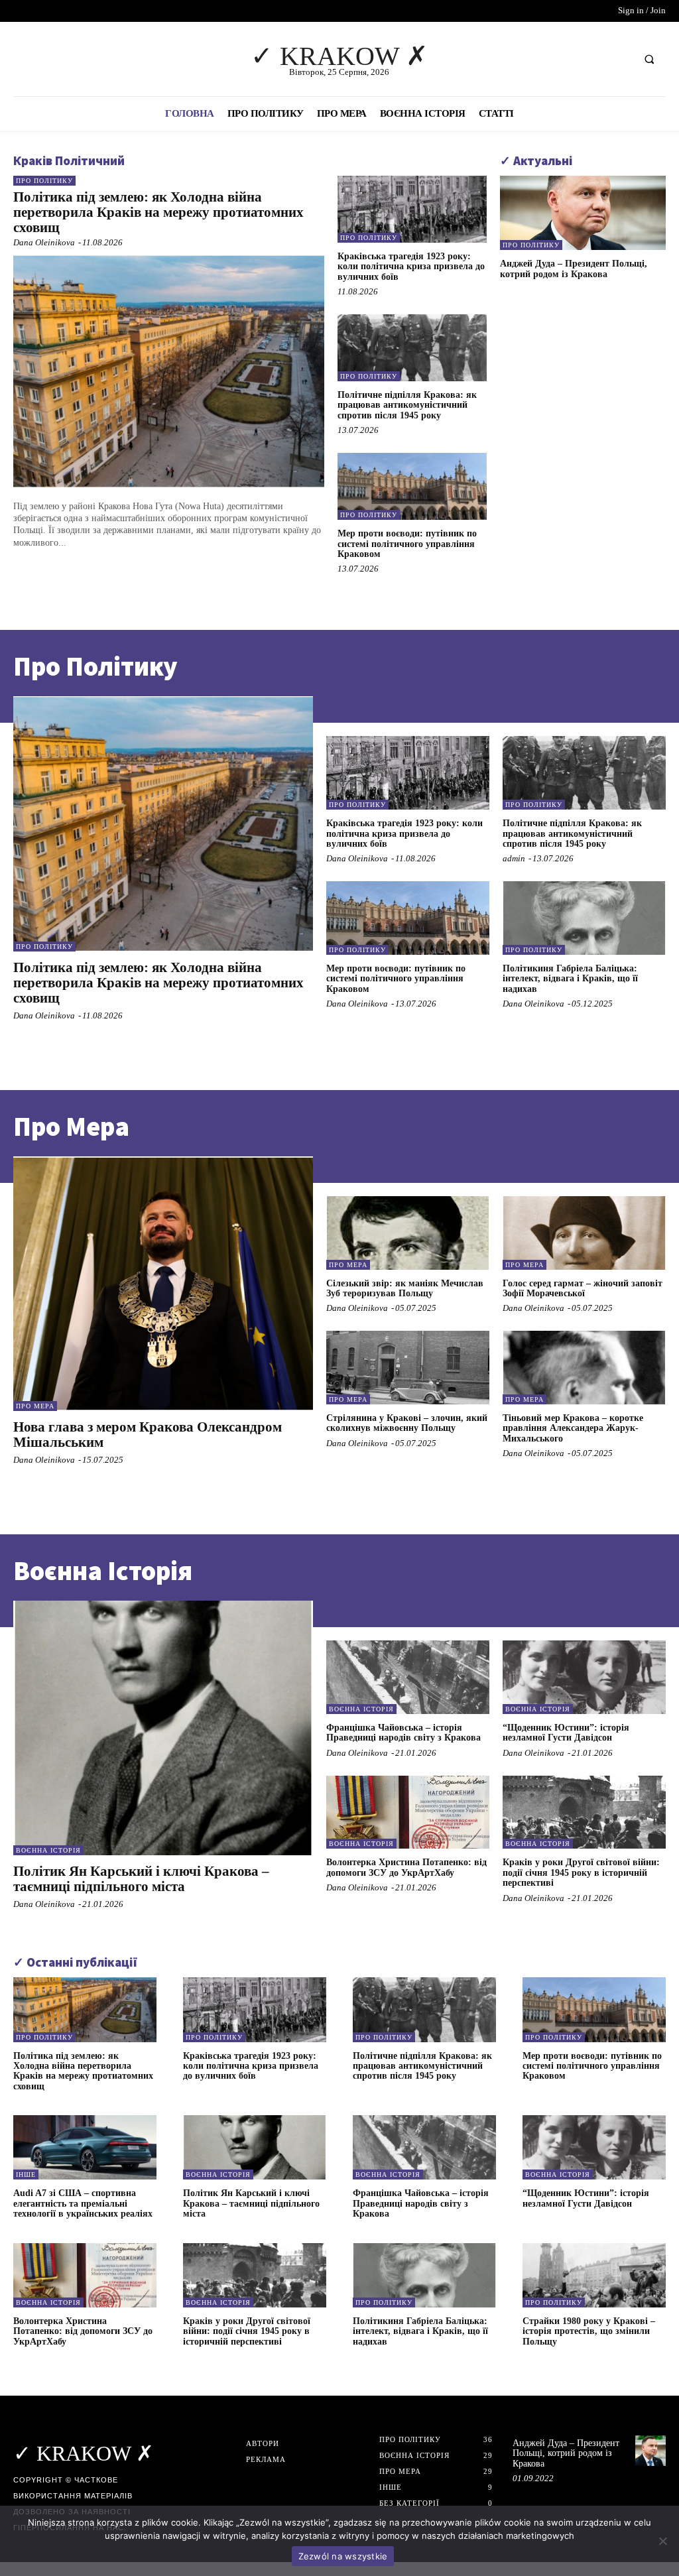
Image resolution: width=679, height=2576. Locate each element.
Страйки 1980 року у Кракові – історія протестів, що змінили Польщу (589, 2331)
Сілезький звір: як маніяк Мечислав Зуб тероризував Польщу (405, 1288)
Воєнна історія (48, 1850)
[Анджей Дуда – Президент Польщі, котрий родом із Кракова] (583, 213)
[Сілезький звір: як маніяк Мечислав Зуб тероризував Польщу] (408, 1233)
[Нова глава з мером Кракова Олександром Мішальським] (163, 1284)
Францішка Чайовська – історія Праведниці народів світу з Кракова (403, 1733)
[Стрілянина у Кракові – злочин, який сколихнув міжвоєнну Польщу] (408, 1368)
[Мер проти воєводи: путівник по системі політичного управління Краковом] (412, 486)
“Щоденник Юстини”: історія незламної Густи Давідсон (566, 1733)
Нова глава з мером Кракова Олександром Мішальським (148, 1435)
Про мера (35, 1406)
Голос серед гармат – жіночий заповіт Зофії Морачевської (583, 1288)
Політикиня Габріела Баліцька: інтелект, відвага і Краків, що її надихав (570, 979)
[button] (649, 59)
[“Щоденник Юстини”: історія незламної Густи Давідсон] (584, 1677)
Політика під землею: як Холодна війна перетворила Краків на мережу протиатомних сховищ (158, 212)
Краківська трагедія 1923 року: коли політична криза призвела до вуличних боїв (411, 267)
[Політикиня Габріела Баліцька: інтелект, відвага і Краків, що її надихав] (584, 918)
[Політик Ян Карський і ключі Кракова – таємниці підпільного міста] (163, 1728)
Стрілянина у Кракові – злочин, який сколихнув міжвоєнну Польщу (407, 1423)
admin (514, 858)
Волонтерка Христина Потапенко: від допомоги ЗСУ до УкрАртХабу (406, 1867)
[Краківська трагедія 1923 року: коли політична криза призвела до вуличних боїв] (412, 209)
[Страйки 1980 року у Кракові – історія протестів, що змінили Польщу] (594, 2275)
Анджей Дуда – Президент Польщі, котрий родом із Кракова (574, 269)
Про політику (44, 181)
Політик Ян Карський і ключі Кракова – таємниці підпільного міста (141, 1879)
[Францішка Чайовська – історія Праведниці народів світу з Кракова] (408, 1677)
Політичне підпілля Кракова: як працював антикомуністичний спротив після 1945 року (407, 405)
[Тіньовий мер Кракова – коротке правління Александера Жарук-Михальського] (584, 1368)
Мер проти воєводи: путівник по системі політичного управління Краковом (407, 544)
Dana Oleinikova (44, 242)
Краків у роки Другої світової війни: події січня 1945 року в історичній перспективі (581, 1872)
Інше (26, 2175)
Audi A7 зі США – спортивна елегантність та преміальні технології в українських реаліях (83, 2203)
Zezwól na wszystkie (343, 2556)
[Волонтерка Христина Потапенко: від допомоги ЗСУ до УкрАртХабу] (408, 1812)
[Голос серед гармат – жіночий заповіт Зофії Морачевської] (584, 1233)
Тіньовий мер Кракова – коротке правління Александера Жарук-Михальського (573, 1428)
